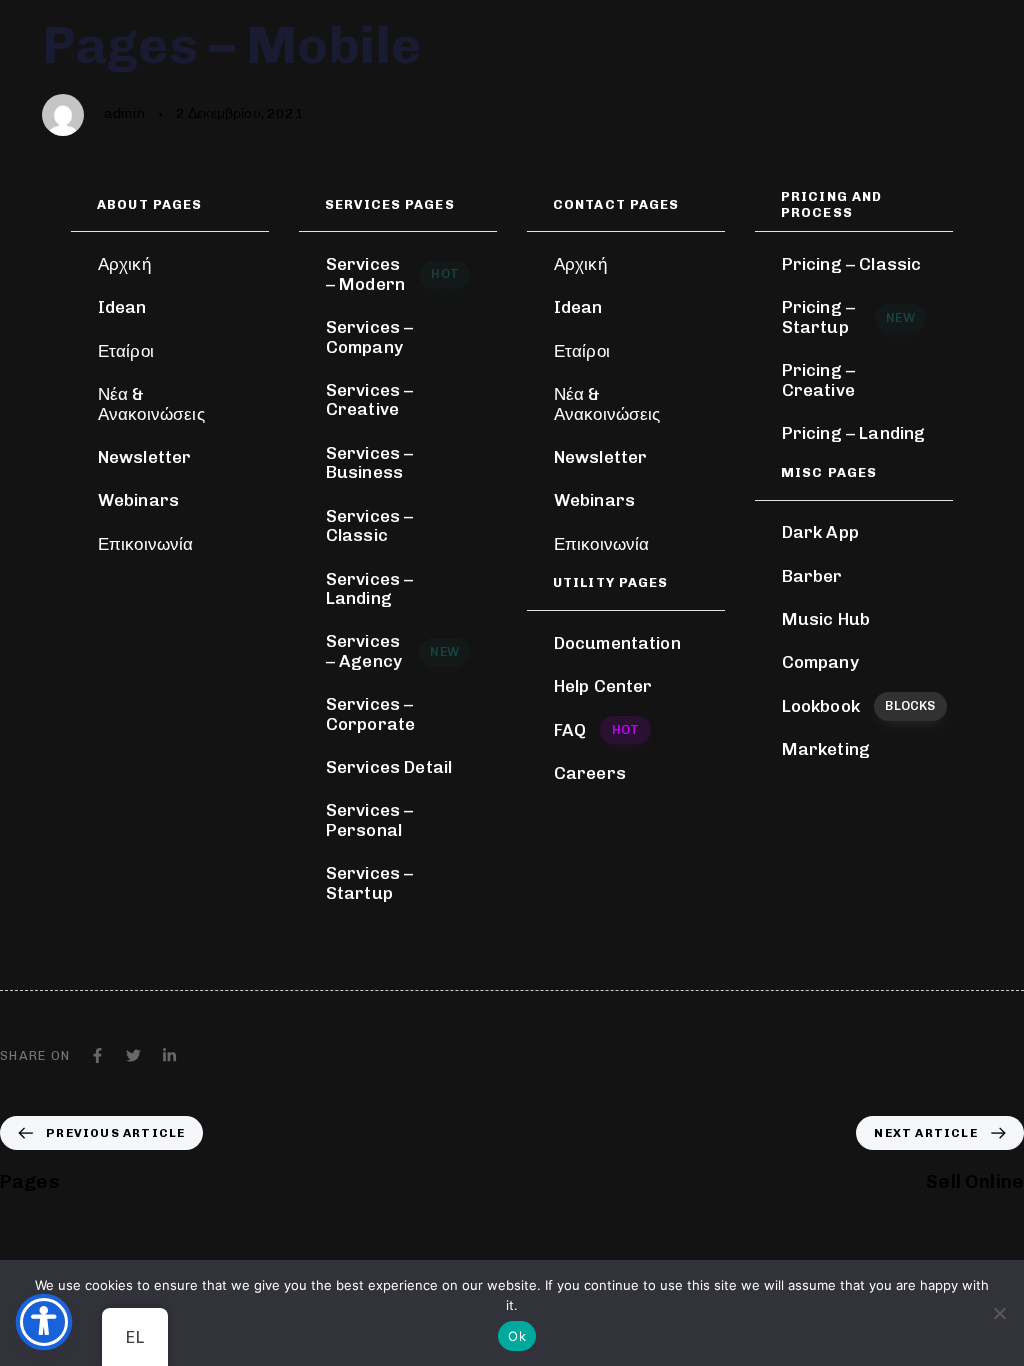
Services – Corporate (370, 714)
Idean (122, 307)
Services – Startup (370, 883)
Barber (812, 576)
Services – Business (370, 463)
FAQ (596, 730)
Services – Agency (392, 651)
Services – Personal (370, 820)
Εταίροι (126, 351)
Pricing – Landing (854, 433)
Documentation (617, 643)
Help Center (603, 686)
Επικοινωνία (146, 544)
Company (820, 662)
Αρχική (124, 264)
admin (124, 113)
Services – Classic (370, 526)
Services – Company (370, 337)
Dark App (820, 532)
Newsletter (145, 457)
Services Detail (389, 767)
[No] (999, 1313)
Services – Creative (370, 400)
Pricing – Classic (852, 264)
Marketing (826, 749)
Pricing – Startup (848, 317)
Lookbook (859, 706)
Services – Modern (392, 274)
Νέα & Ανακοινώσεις (151, 404)
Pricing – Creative (818, 380)
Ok (517, 1336)
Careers (590, 773)
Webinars (138, 500)
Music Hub (826, 619)
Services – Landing (370, 589)
